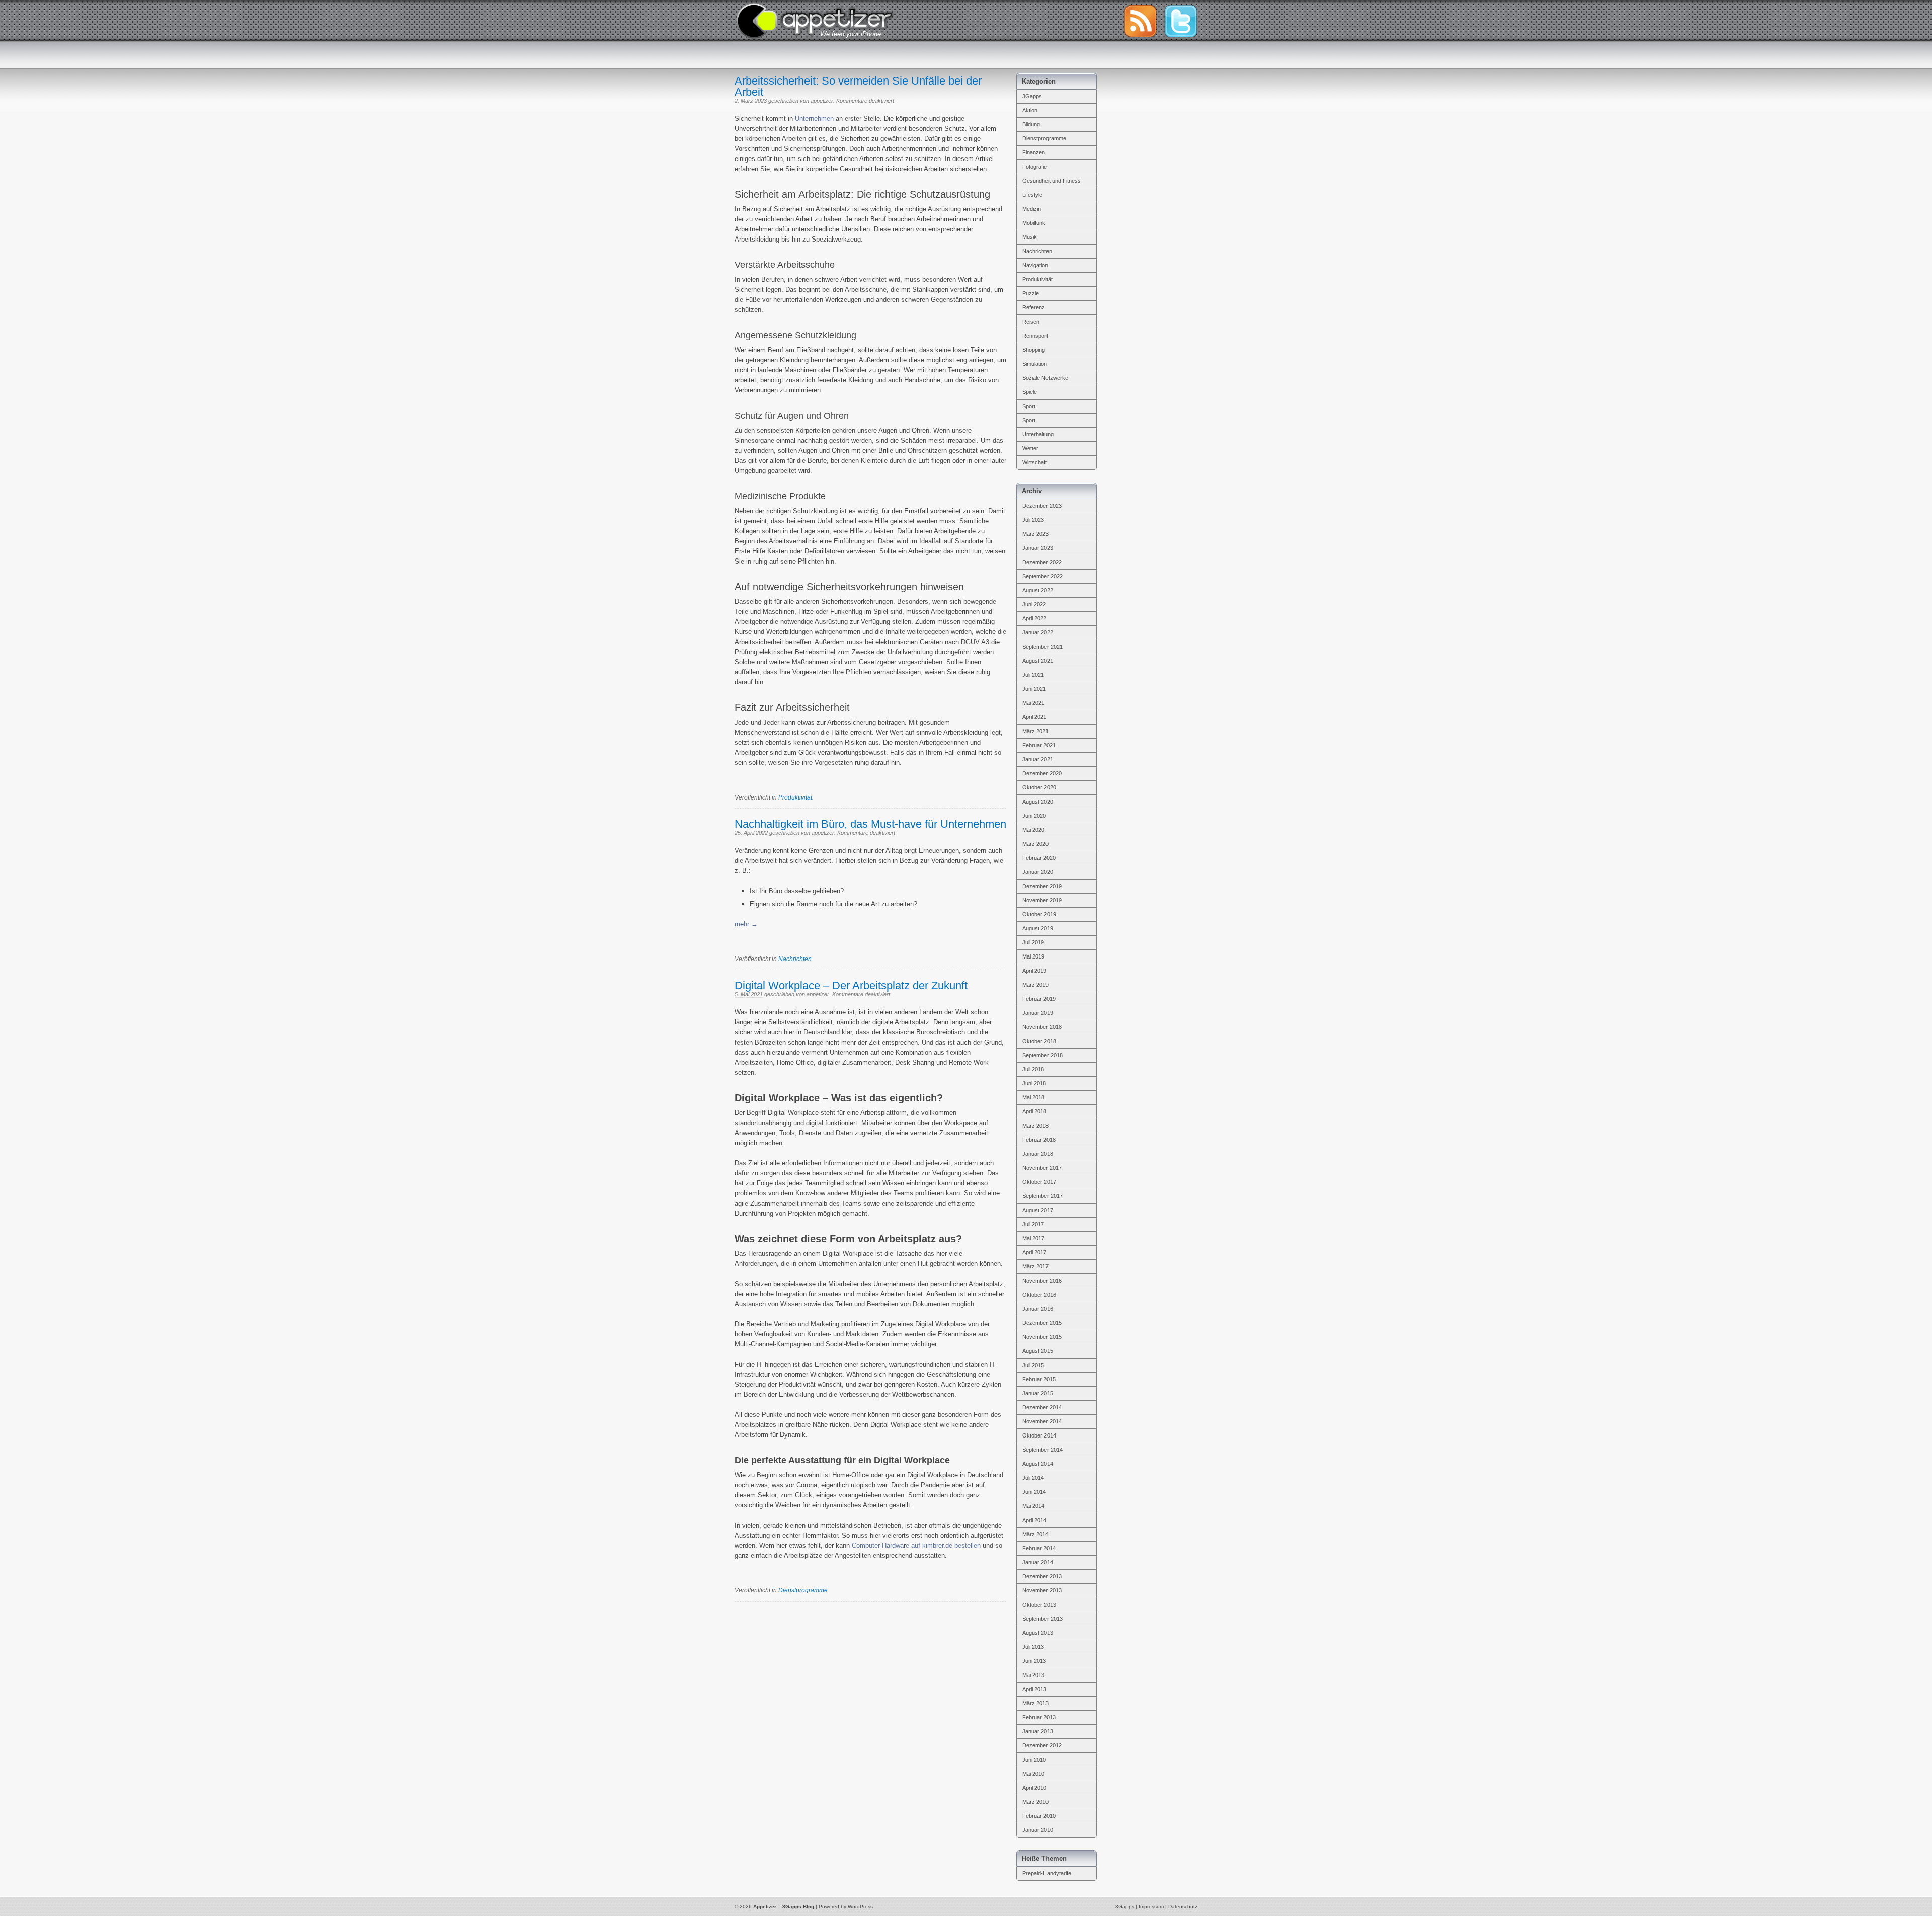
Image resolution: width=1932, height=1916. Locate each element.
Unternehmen (814, 118)
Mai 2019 (1033, 956)
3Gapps (1032, 96)
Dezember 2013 (1042, 1576)
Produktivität (795, 797)
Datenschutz (1183, 1907)
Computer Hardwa (878, 1545)
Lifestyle (1032, 195)
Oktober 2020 (1039, 787)
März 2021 (1035, 731)
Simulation (1035, 364)
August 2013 (1038, 1633)
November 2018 (1042, 1027)
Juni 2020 (1034, 816)
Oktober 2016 (1039, 1295)
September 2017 (1042, 1196)
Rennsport (1035, 336)
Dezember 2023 (1042, 506)
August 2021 (1038, 661)
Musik (1030, 237)
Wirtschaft (1035, 462)
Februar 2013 (1039, 1717)
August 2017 (1038, 1210)
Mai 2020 (1033, 830)
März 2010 (1035, 1802)
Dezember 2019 (1042, 886)
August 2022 (1038, 590)
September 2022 (1042, 576)
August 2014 (1038, 1464)
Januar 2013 (1038, 1731)
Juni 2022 (1034, 604)
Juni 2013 (1034, 1661)
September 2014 (1042, 1450)
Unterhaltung (1038, 434)
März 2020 (1035, 844)
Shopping (1034, 350)
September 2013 (1042, 1619)
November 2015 (1042, 1337)
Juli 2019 (1033, 942)
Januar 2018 (1038, 1154)
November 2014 (1042, 1421)
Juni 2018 (1034, 1083)
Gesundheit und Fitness (1052, 181)
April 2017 (1034, 1252)
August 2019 (1038, 928)
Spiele (1030, 392)
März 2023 (1035, 534)
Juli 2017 (1033, 1224)
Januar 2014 (1038, 1562)
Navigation (1035, 265)
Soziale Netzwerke (1045, 378)
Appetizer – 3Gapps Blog (815, 20)
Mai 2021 (1033, 703)
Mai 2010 (1033, 1774)
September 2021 (1042, 647)
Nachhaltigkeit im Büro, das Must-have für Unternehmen (870, 824)
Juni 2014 (1034, 1492)
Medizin (1032, 209)
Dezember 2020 (1042, 773)
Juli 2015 (1033, 1365)
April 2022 (1034, 618)
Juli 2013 (1033, 1647)
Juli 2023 (1033, 520)
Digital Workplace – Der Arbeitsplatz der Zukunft (851, 985)
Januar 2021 (1038, 759)
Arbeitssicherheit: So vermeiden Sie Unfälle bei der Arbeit (858, 86)
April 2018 (1034, 1111)
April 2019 (1034, 971)
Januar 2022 (1038, 632)
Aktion (1030, 110)
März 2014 (1035, 1534)
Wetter (1030, 448)
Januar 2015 (1038, 1393)
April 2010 (1034, 1788)
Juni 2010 (1034, 1760)
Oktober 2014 (1039, 1435)
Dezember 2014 (1042, 1407)
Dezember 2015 (1042, 1323)
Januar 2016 (1038, 1309)
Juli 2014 (1033, 1478)
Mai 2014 (1033, 1506)
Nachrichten (795, 959)
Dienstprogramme (803, 1590)
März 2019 (1035, 985)
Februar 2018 (1039, 1140)
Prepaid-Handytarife (1047, 1873)
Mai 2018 (1033, 1097)
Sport (1029, 406)
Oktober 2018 (1039, 1041)
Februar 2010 (1039, 1816)
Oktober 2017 (1039, 1182)
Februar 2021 (1039, 745)
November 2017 (1042, 1168)
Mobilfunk (1034, 223)
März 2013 (1035, 1703)
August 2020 (1038, 802)
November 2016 (1042, 1281)
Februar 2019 (1039, 999)
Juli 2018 (1033, 1069)
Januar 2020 (1038, 872)
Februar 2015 (1039, 1379)
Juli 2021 (1033, 675)
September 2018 (1042, 1055)
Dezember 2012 (1042, 1745)
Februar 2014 (1039, 1548)
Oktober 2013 (1039, 1605)
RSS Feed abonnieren (1140, 21)
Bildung (1031, 124)
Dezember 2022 (1042, 562)
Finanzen (1034, 152)
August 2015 (1038, 1351)
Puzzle (1031, 293)
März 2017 (1035, 1266)
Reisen (1031, 322)
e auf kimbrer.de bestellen (943, 1545)
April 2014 (1034, 1520)
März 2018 (1035, 1126)
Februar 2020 (1039, 858)
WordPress (860, 1907)
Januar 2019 (1038, 1013)
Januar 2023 (1038, 548)
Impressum (1151, 1907)
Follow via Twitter (1181, 21)
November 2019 (1042, 900)
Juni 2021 (1034, 689)
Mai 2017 (1033, 1238)
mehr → (746, 924)
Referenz (1034, 307)
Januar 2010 (1038, 1830)
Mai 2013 (1033, 1675)
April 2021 (1034, 717)
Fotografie (1035, 167)
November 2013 (1042, 1590)
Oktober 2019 (1039, 914)
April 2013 (1034, 1689)
